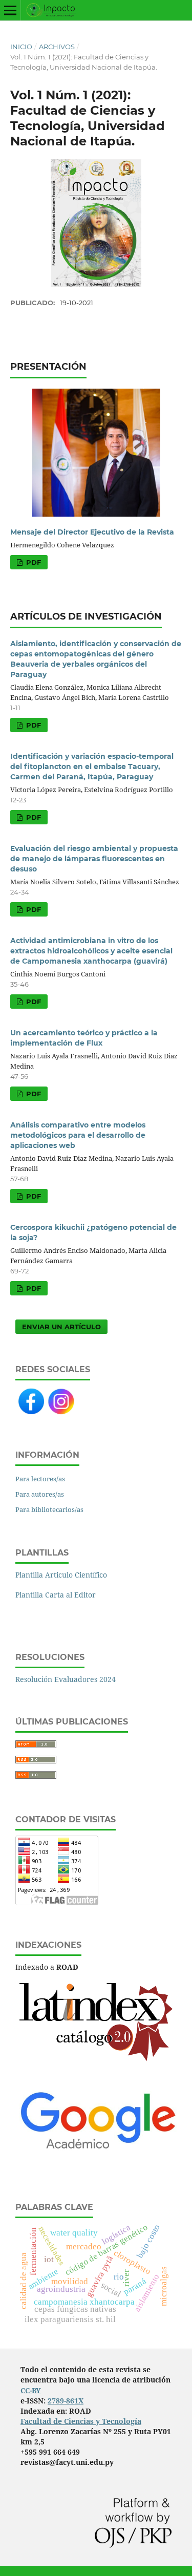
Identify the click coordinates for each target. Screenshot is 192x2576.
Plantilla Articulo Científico (61, 1575)
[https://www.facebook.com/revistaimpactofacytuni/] (31, 1411)
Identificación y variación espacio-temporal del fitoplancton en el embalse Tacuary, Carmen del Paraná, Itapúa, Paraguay (92, 767)
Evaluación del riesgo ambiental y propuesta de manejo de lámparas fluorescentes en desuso (94, 859)
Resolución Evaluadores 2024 (66, 1679)
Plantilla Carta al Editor (56, 1595)
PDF (33, 562)
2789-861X (66, 2401)
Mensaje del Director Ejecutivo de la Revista (92, 532)
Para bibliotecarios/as (49, 1509)
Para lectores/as (40, 1479)
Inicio (21, 47)
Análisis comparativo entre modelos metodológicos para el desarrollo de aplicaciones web (78, 1135)
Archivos (57, 47)
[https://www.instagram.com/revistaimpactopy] (61, 1412)
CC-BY (31, 2390)
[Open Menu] (10, 10)
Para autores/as (40, 1494)
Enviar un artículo (61, 1327)
